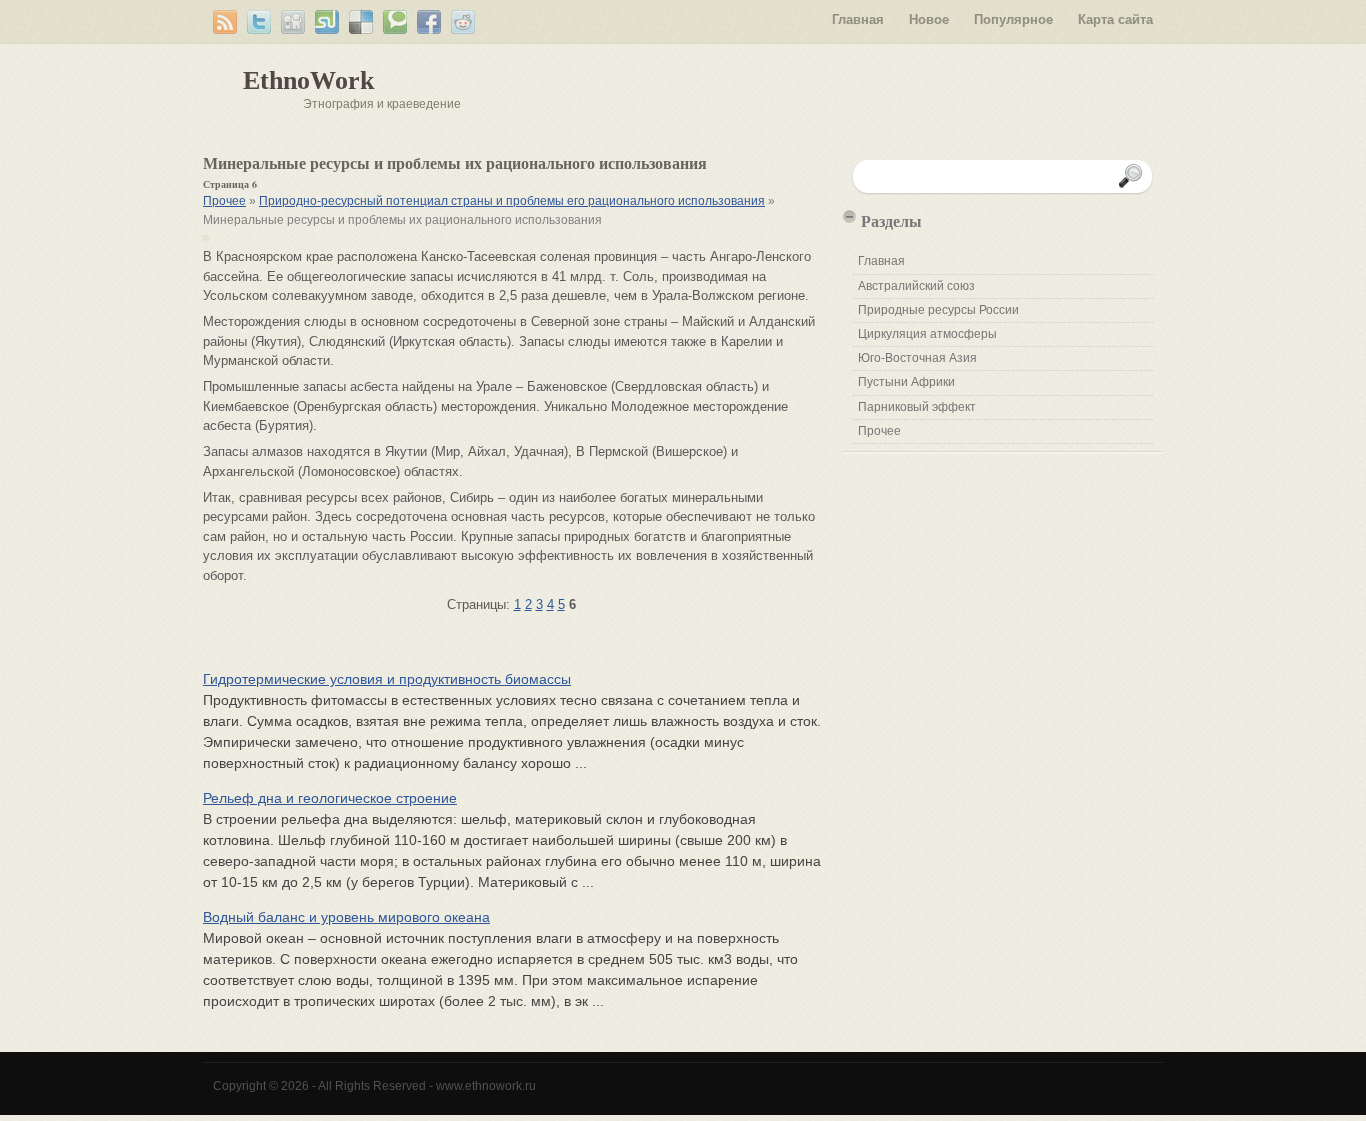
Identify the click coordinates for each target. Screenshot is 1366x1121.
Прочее (224, 201)
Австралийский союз (916, 286)
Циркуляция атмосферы (927, 334)
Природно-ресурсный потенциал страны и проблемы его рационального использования (512, 201)
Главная (858, 19)
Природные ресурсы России (938, 310)
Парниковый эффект (917, 407)
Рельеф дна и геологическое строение (330, 798)
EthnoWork (308, 80)
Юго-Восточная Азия (917, 358)
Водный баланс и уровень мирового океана (346, 917)
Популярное (1013, 19)
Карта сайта (1115, 19)
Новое (929, 19)
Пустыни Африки (906, 382)
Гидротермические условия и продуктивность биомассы (387, 679)
